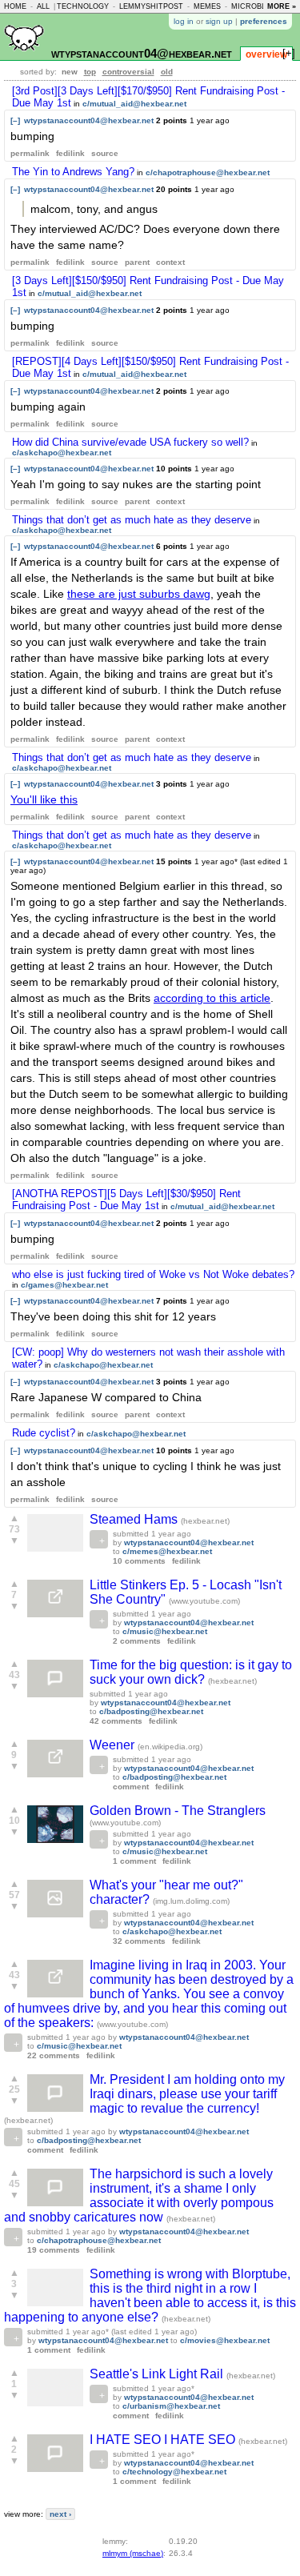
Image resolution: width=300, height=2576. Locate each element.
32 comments (139, 1941)
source (105, 153)
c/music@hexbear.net (165, 1631)
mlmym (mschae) (133, 2553)
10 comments (139, 1561)
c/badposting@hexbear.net (151, 1711)
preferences (264, 21)
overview (266, 54)
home (15, 6)
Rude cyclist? (44, 1433)
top (90, 72)
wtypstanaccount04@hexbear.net (142, 53)
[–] (15, 120)
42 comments (116, 1721)
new (70, 72)
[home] (24, 57)
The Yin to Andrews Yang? (73, 172)
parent (137, 262)
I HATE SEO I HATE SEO (164, 2440)
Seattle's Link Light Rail (158, 2374)
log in (184, 21)
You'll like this (44, 799)
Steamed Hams (135, 1519)
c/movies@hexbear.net (225, 2340)
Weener (114, 1745)
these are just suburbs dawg (139, 594)
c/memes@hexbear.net (167, 1551)
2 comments (137, 1641)
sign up (219, 21)
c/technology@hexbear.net (174, 2472)
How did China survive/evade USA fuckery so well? (130, 442)
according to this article (212, 998)
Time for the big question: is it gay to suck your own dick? (191, 1672)
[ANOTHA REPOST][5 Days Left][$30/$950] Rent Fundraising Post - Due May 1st (126, 1200)
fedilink (70, 153)
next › (60, 2514)
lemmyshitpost (151, 6)
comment (131, 1787)
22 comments (54, 2055)
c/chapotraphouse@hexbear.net (208, 172)
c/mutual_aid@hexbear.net (134, 104)
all (43, 6)
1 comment (134, 1861)
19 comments (54, 2250)
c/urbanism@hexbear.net (171, 2406)
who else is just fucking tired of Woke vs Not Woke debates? (153, 1274)
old (167, 72)
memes (207, 6)
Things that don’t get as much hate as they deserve (132, 520)
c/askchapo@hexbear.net (62, 453)
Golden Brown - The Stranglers (178, 1811)
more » (282, 6)
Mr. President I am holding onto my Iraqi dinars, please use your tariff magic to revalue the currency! (187, 2094)
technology (83, 6)
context (170, 262)
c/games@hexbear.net (64, 1285)
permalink (30, 153)
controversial (128, 72)
